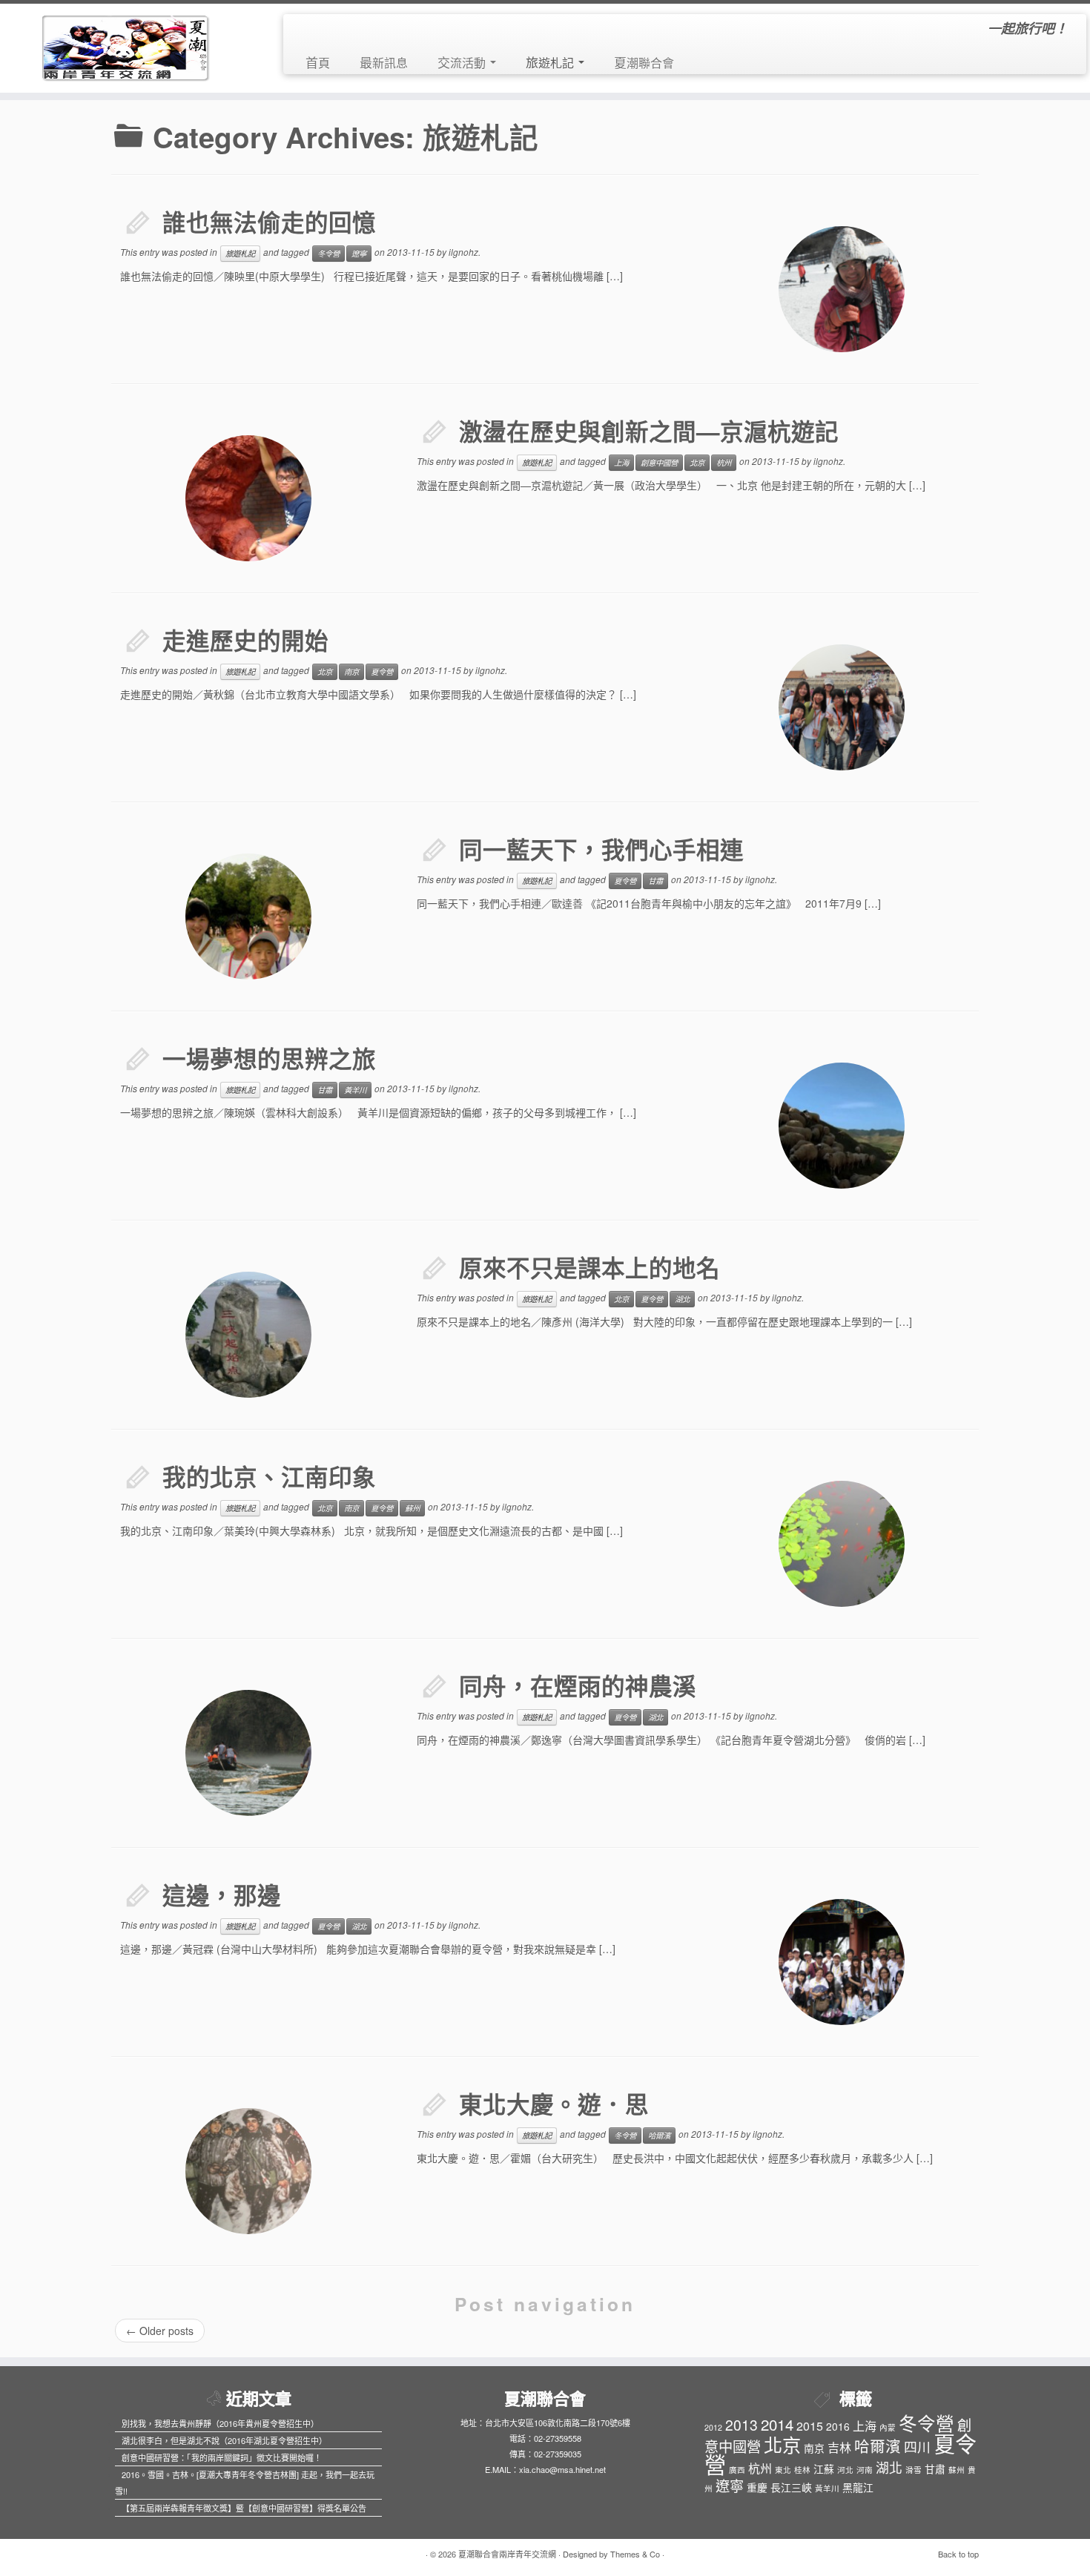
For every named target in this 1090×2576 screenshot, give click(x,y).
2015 (810, 2426)
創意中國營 (659, 462)
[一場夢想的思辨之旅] (842, 1126)
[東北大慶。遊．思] (248, 2171)
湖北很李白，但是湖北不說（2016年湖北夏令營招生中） (224, 2440)
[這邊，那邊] (842, 1962)
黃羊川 (355, 1090)
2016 (838, 2426)
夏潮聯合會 (644, 62)
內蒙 (888, 2427)
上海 (621, 462)
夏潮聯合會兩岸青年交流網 (507, 2554)
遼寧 (359, 253)
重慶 (757, 2487)
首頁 (318, 62)
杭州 (724, 462)
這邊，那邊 (222, 1895)
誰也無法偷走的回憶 (269, 222)
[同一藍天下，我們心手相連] (248, 917)
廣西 (737, 2470)
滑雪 (914, 2470)
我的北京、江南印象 (269, 1477)
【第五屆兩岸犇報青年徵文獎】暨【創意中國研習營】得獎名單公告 (244, 2508)
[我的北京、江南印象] (842, 1544)
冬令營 (328, 253)
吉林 (839, 2447)
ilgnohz (463, 252)
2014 (777, 2424)
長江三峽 (791, 2487)
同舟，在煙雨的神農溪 (578, 1686)
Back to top (958, 2554)
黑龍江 (858, 2487)
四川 (917, 2447)
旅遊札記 (551, 62)
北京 (697, 462)
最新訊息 (384, 62)
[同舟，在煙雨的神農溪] (248, 1753)
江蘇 (824, 2468)
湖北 (682, 1299)
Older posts (160, 2331)
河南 (865, 2470)
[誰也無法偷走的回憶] (842, 289)
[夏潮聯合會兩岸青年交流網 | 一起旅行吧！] (126, 44)
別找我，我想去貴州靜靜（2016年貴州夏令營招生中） (220, 2423)
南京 (351, 671)
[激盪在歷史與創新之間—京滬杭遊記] (248, 498)
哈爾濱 (659, 2135)
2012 (713, 2427)
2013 (741, 2424)
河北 (845, 2470)
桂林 (802, 2470)
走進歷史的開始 (245, 640)
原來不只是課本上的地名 (589, 1268)
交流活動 (463, 62)
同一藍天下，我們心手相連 (601, 849)
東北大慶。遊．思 (554, 2104)
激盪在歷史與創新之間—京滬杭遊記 (649, 431)
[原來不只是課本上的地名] (248, 1335)
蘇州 (412, 1508)
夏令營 (382, 671)
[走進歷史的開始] (842, 707)
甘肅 (655, 881)
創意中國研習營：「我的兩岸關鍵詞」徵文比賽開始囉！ (222, 2457)
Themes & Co (635, 2554)
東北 (783, 2470)
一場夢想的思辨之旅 (269, 1059)
